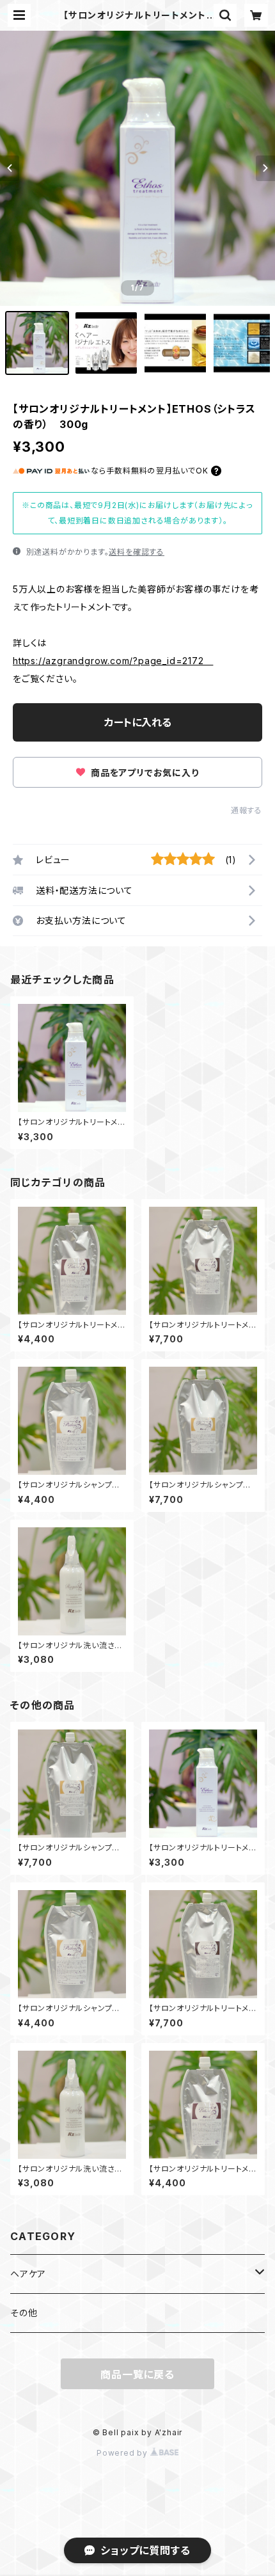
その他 (24, 2313)
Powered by (123, 2453)
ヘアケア (28, 2274)
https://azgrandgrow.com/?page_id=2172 (113, 661)
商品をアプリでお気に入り (143, 773)
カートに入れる (138, 722)
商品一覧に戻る (137, 2374)
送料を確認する (137, 552)
